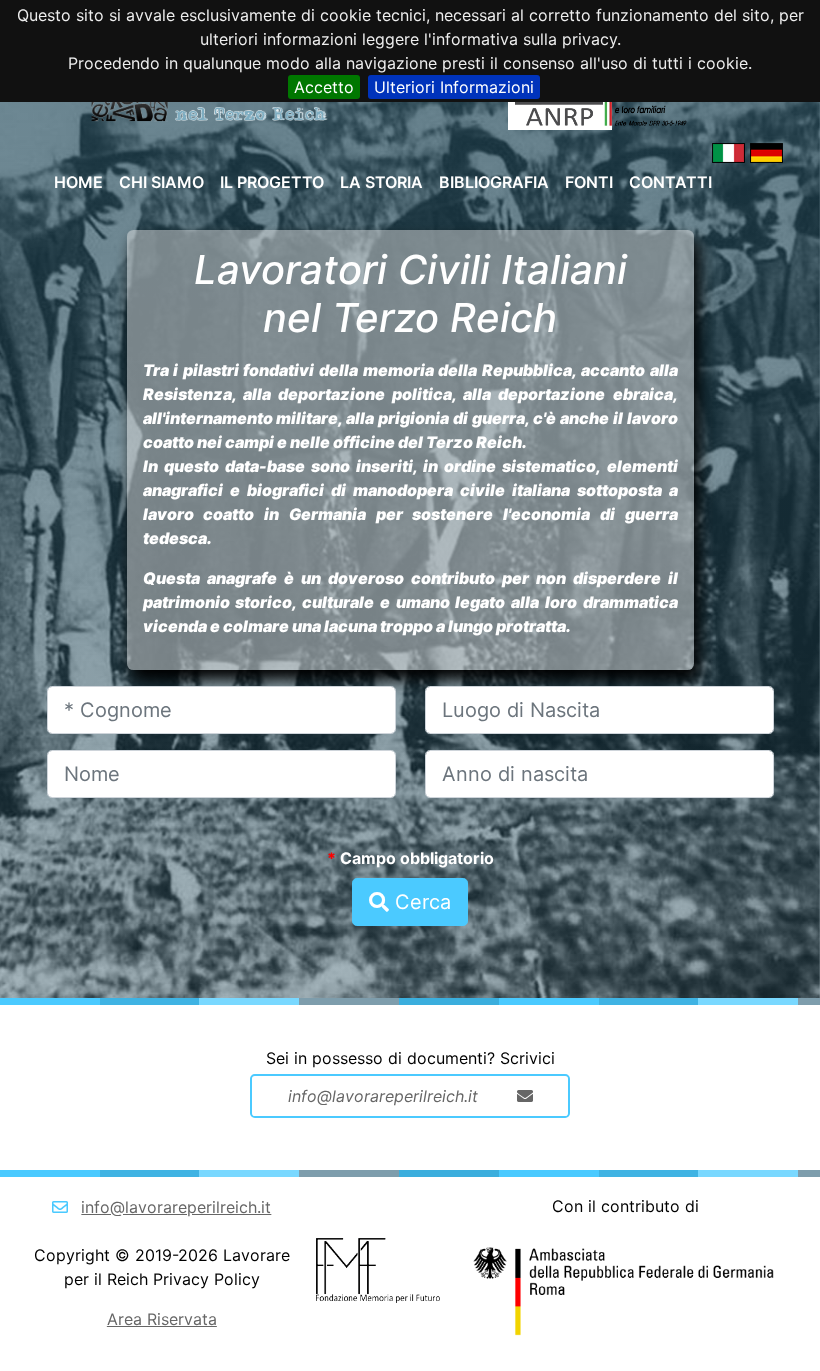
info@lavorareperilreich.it (176, 1207)
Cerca (420, 902)
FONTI (589, 182)
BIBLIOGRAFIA (494, 182)
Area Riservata (162, 1319)
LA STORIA (381, 182)
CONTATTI (670, 182)
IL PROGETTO (272, 182)
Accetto (324, 87)
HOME (78, 182)
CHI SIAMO (161, 182)
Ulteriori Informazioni (454, 87)
